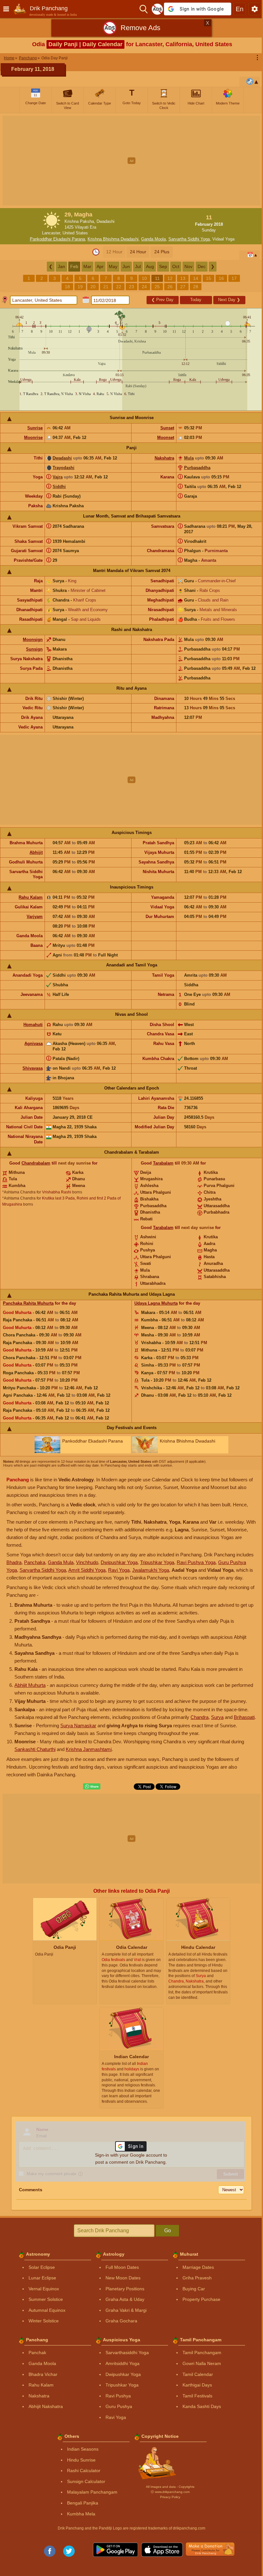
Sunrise (35, 428)
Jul (138, 266)
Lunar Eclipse (42, 2278)
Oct (176, 266)
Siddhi (59, 487)
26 (170, 287)
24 (144, 287)
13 (183, 278)
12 (170, 278)
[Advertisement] (131, 161)
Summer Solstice (46, 2299)
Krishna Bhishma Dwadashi (113, 239)
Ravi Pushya (118, 2396)
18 (67, 287)
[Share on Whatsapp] (92, 1787)
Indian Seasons (83, 2449)
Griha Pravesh (197, 2278)
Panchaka (35, 1562)
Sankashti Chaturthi (35, 1749)
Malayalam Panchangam (92, 2492)
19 (80, 287)
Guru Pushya (119, 2406)
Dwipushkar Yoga (119, 1562)
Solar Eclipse (42, 2267)
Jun (126, 266)
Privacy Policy (170, 2497)
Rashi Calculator (84, 2471)
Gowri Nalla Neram (202, 2363)
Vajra (58, 477)
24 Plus (162, 252)
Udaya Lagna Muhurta (156, 1303)
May (113, 266)
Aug (150, 266)
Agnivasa (34, 1044)
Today (196, 300)
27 (183, 287)
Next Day (229, 300)
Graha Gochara (121, 2321)
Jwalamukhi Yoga (151, 1570)
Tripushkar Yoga (157, 1562)
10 (144, 278)
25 (157, 287)
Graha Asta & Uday (125, 2299)
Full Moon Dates (122, 2267)
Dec (202, 266)
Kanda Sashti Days (202, 2406)
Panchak (37, 2353)
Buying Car (194, 2289)
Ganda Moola (153, 239)
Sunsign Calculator (86, 2481)
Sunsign (34, 649)
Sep (163, 266)
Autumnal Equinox (47, 2310)
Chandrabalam (36, 1163)
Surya (217, 1717)
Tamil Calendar (198, 2374)
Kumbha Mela (81, 2514)
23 (131, 287)
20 (93, 287)
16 (221, 278)
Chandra (199, 1717)
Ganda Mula (61, 1562)
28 (196, 287)
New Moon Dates (123, 2278)
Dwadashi (62, 458)
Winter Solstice (44, 2321)
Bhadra (14, 1562)
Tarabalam (163, 1163)
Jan (61, 266)
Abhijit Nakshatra (46, 2406)
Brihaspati (244, 1717)
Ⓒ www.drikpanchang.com (170, 2492)
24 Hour (138, 252)
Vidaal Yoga (223, 239)
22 (119, 287)
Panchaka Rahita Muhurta (28, 1303)
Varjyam (35, 917)
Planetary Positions (125, 2289)
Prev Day (162, 300)
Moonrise (33, 438)
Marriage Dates (198, 2267)
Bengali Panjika (83, 2503)
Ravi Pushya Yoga (196, 1562)
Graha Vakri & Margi (126, 2310)
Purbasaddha (197, 468)
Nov (188, 266)
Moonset (166, 438)
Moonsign (33, 640)
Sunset (167, 428)
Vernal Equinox (44, 2289)
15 (208, 278)
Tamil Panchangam (202, 2353)
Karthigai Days (197, 2385)
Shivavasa (33, 1068)
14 (196, 278)
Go (168, 2231)
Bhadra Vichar (43, 2374)
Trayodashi (64, 468)
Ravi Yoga (119, 1570)
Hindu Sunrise (81, 2460)
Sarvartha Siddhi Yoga (189, 239)
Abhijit (36, 852)
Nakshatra (164, 458)
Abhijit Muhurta (30, 1685)
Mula (189, 458)
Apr (100, 266)
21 (106, 287)
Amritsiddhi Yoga (123, 2363)
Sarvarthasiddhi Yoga (127, 2353)
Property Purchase (201, 2299)
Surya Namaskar (78, 1726)
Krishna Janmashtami (89, 1749)
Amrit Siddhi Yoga (87, 1570)
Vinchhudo (87, 1562)
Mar (87, 266)
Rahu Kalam (31, 897)
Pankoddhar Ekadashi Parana (57, 239)
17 (234, 278)
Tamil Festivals (197, 2396)
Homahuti (33, 1025)
